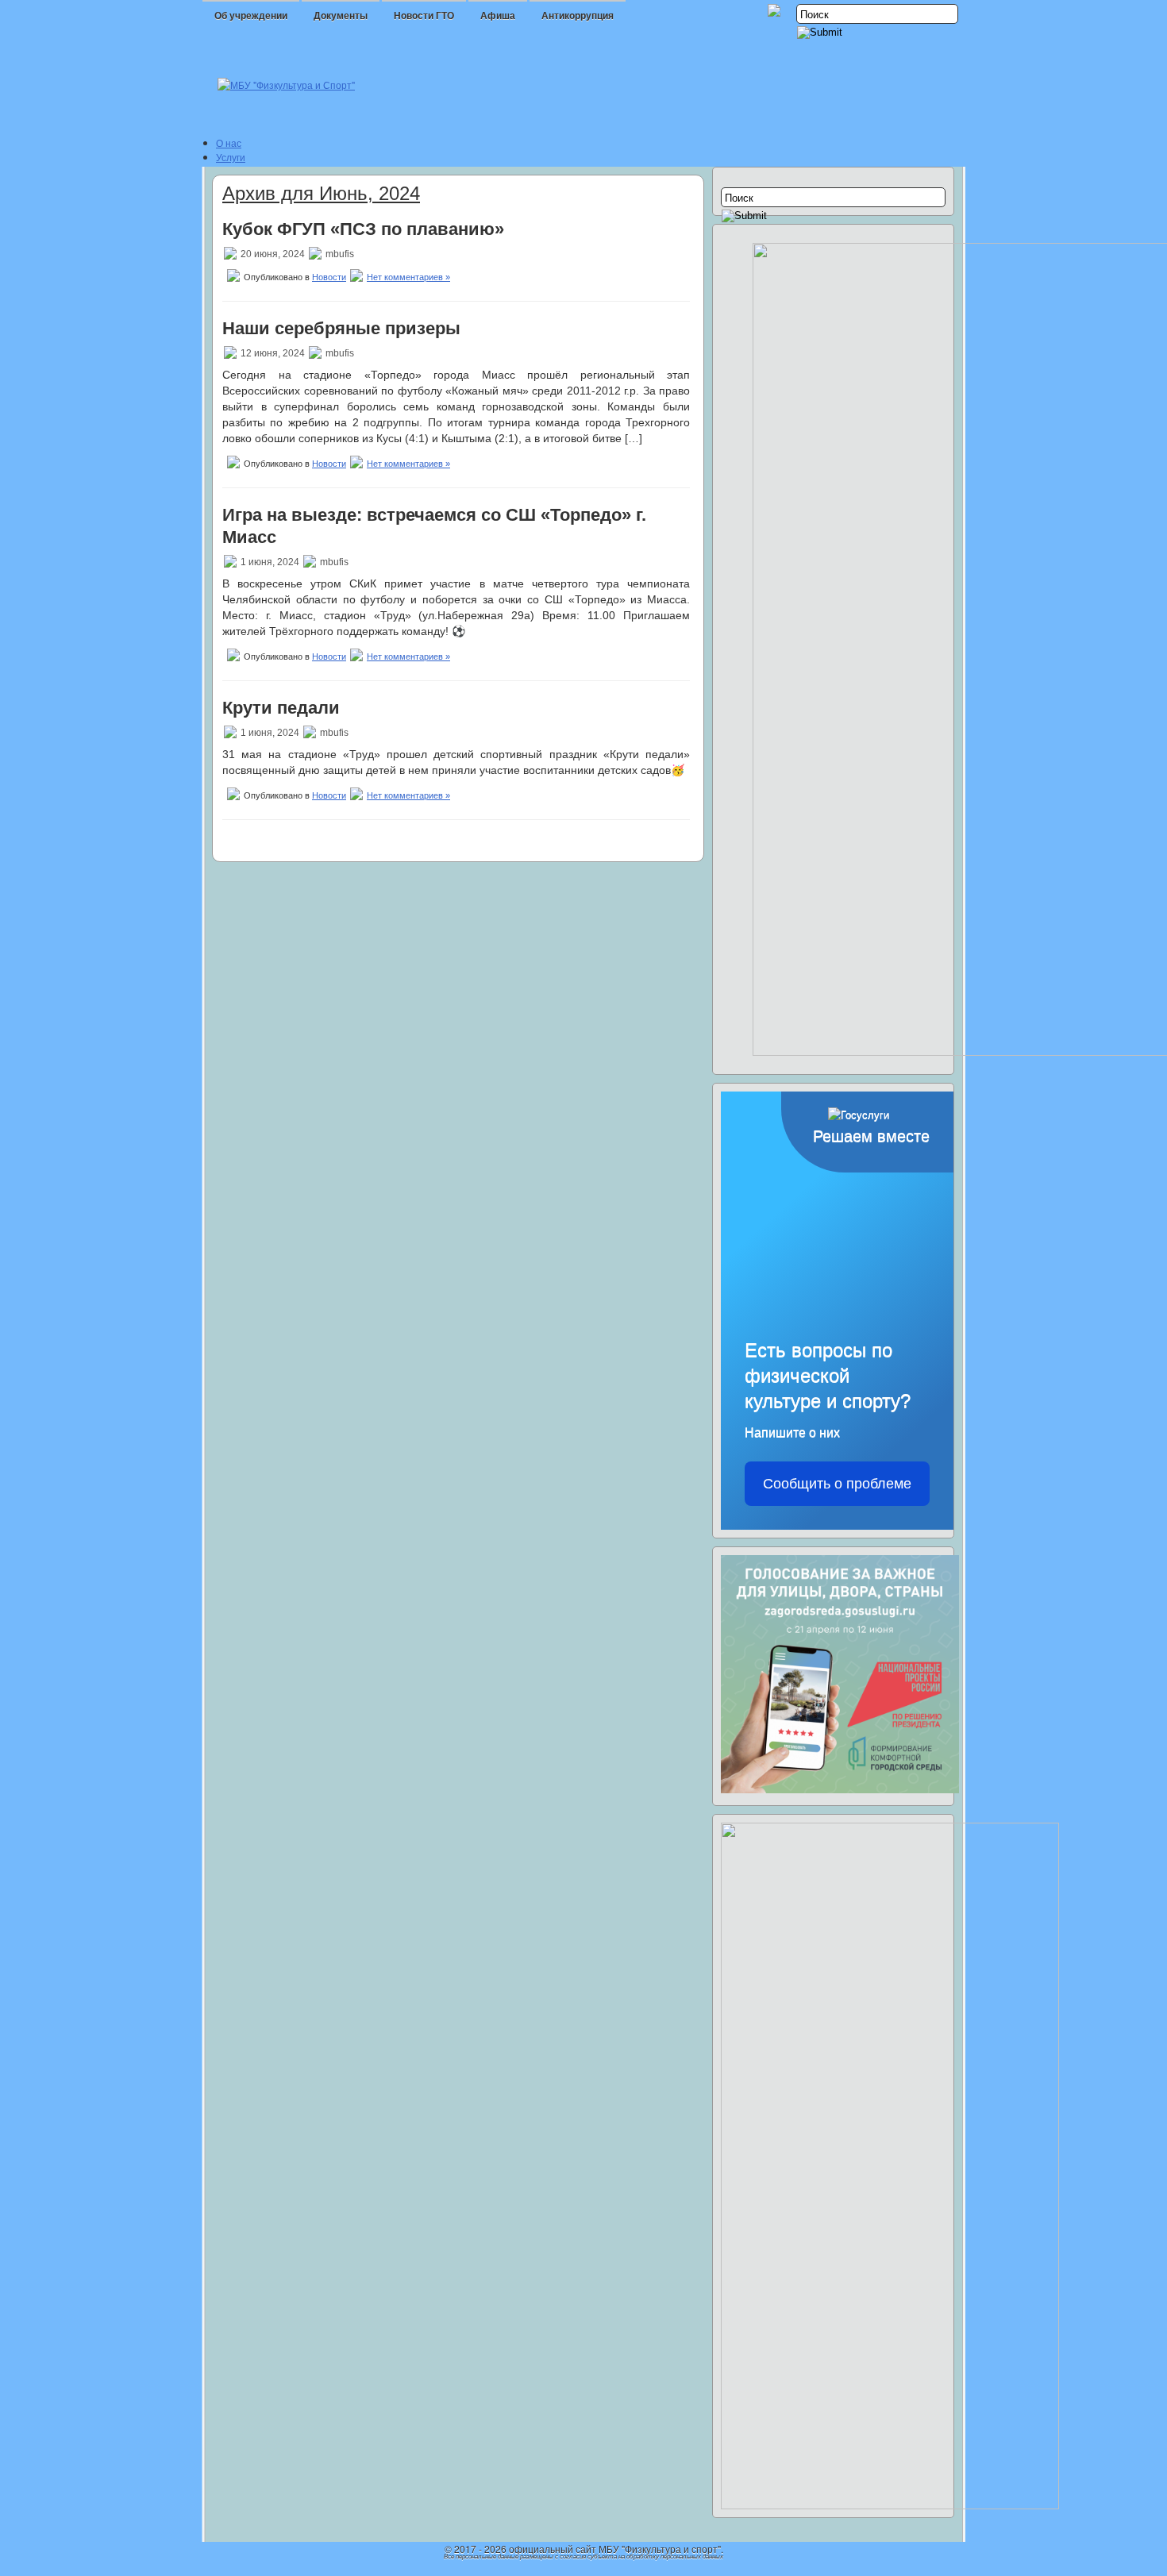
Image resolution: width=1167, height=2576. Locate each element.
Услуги (231, 157)
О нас (229, 142)
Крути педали (281, 708)
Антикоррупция (578, 16)
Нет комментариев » (408, 277)
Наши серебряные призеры (341, 328)
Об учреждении (251, 16)
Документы (341, 16)
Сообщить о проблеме (837, 1484)
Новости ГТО (424, 16)
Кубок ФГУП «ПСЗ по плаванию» (363, 229)
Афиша (498, 16)
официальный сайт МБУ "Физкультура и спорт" (615, 2549)
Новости (329, 277)
